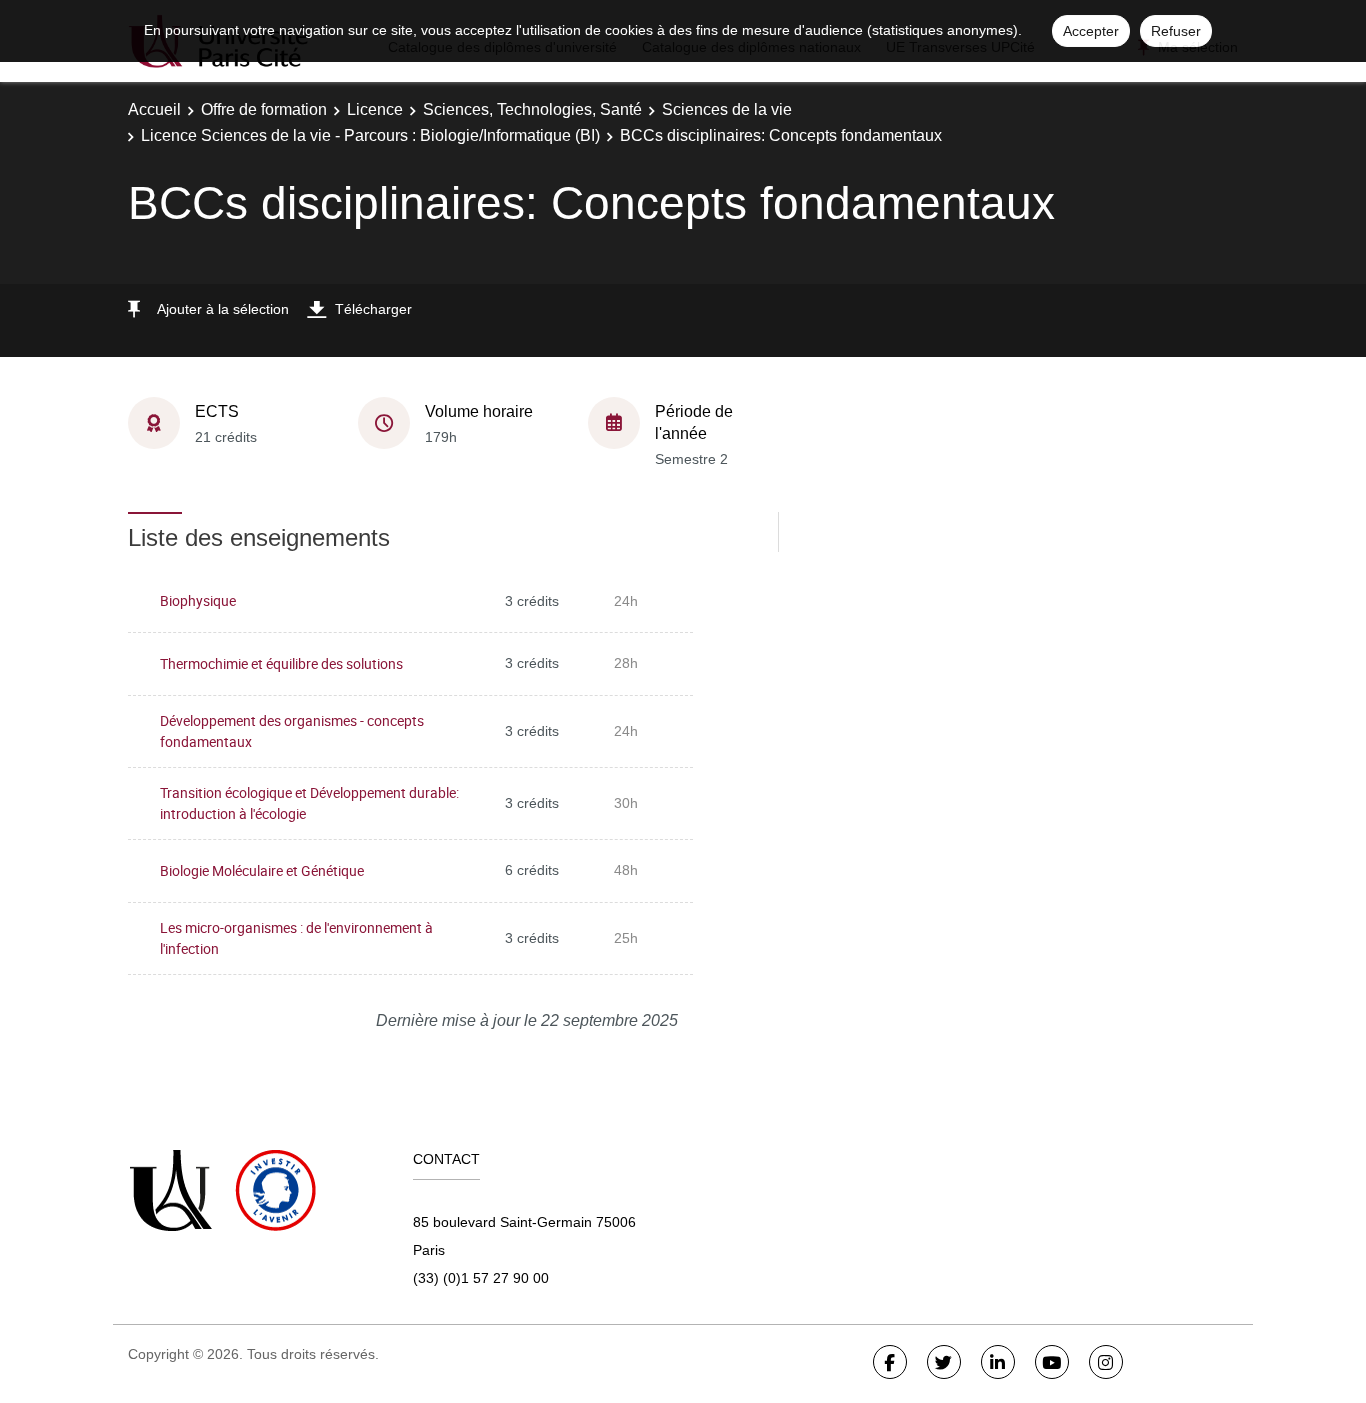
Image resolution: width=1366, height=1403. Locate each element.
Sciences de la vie (727, 109)
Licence (375, 109)
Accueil (154, 109)
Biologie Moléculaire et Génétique (262, 870)
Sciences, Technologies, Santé (532, 109)
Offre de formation (264, 109)
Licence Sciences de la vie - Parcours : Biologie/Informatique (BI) (370, 135)
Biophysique (198, 600)
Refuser (1176, 31)
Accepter (1091, 31)
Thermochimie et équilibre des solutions (281, 663)
